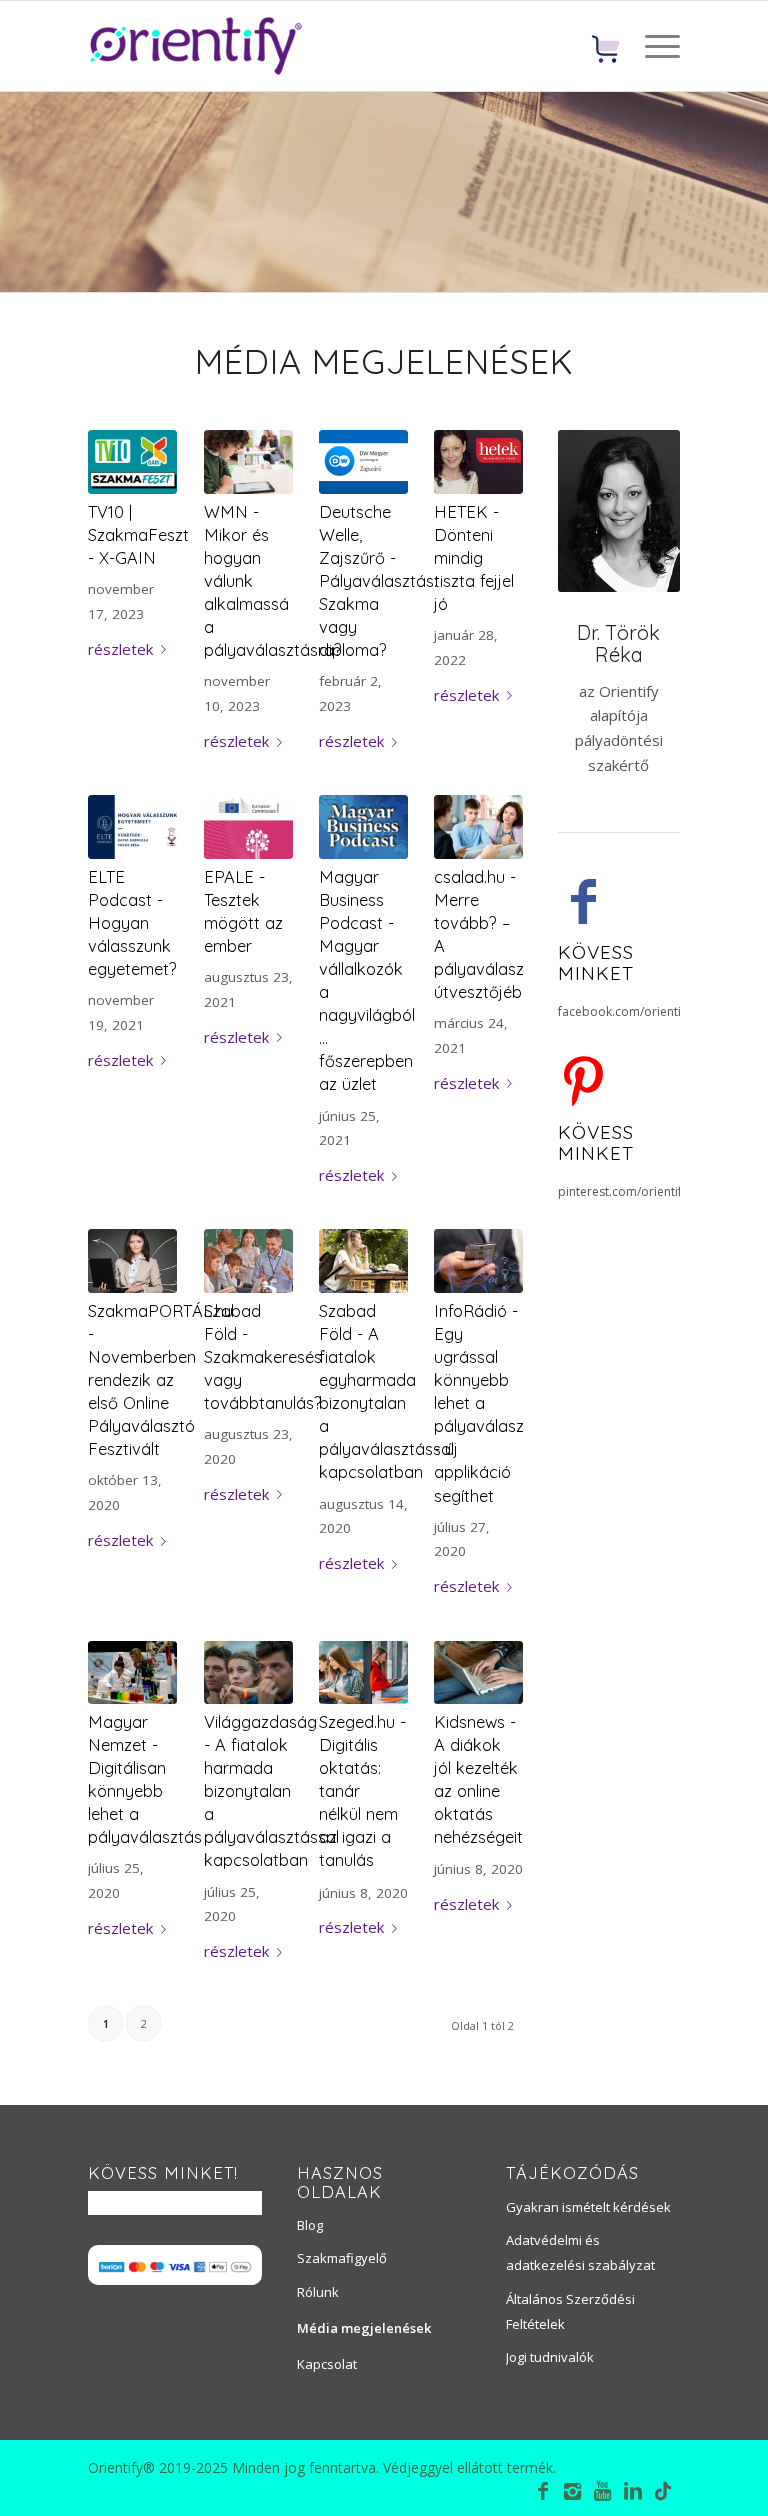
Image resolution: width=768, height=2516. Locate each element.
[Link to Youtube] (603, 2491)
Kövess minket (596, 962)
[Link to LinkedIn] (633, 2491)
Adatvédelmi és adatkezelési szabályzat (580, 2252)
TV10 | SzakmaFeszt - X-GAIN (138, 534)
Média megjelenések (364, 2328)
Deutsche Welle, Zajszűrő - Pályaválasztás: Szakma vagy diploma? (378, 581)
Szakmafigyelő (342, 2258)
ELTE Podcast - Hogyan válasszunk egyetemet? (132, 922)
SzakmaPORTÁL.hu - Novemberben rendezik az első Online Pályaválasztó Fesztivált (160, 1380)
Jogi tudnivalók (550, 2357)
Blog (310, 2225)
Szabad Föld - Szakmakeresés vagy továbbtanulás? (263, 1356)
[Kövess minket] (583, 900)
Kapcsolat (327, 2364)
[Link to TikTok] (663, 2494)
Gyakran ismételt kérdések (588, 2207)
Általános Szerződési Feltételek (570, 2311)
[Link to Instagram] (573, 2491)
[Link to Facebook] (543, 2491)
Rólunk (318, 2292)
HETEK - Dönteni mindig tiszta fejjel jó (474, 557)
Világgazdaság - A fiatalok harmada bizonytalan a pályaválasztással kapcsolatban (271, 1791)
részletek (120, 649)
